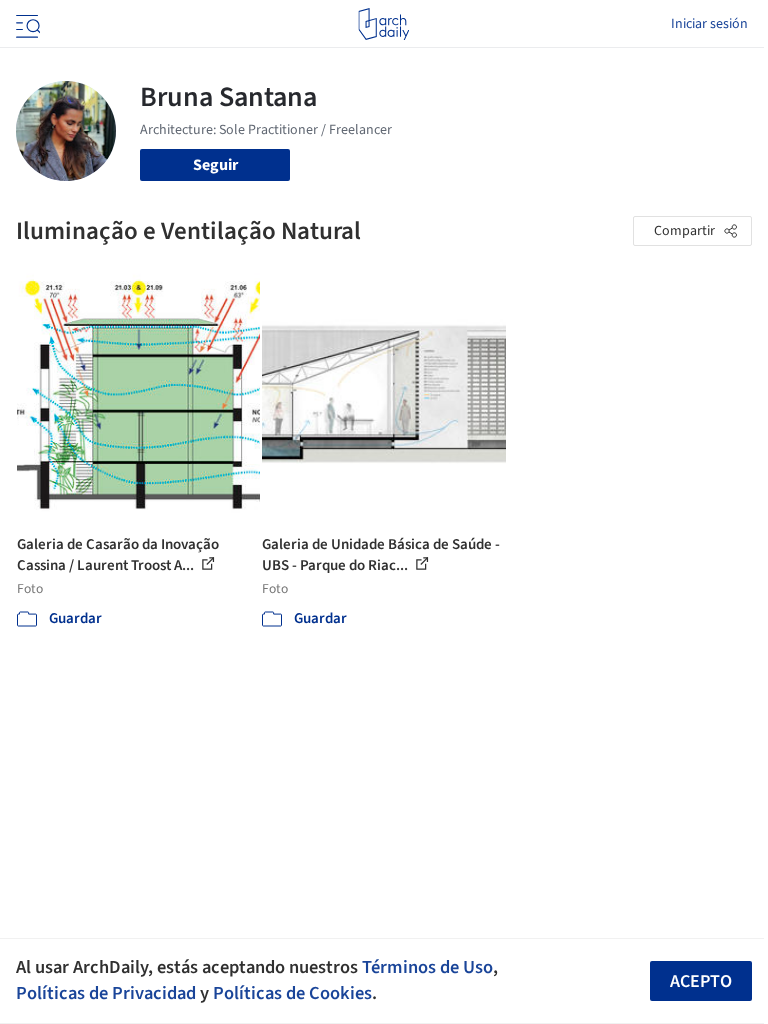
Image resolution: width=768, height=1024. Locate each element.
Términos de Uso (427, 967)
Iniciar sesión (709, 24)
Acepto (701, 981)
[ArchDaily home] (383, 24)
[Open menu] (26, 24)
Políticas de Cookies (292, 993)
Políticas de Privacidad (106, 993)
